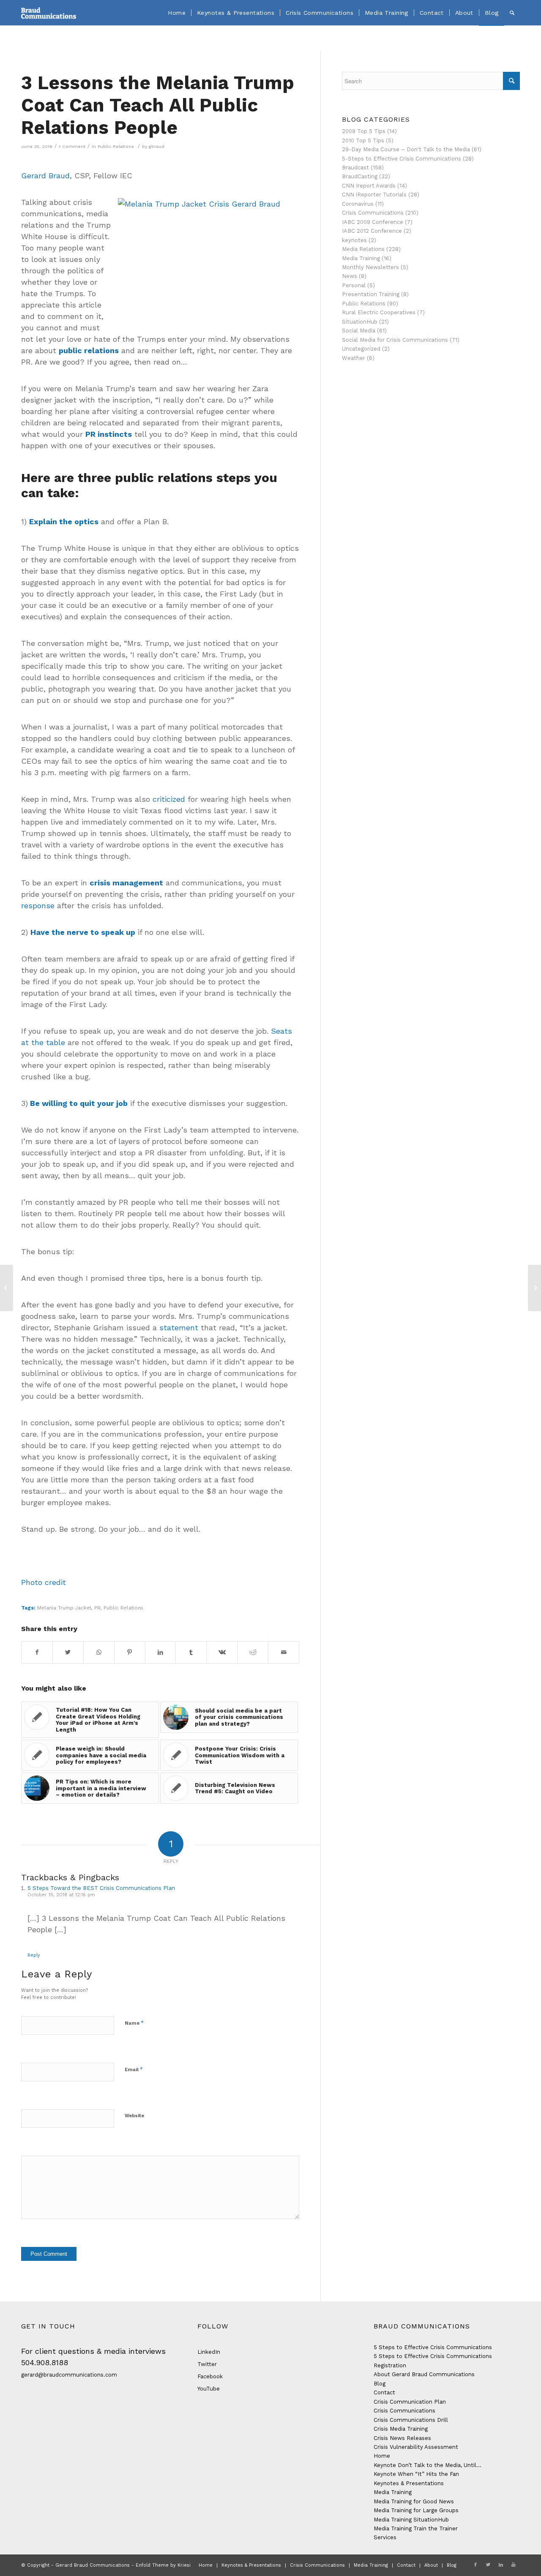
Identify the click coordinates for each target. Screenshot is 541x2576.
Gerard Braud (45, 176)
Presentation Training (371, 294)
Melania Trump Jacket (64, 1608)
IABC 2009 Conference (373, 222)
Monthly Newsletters (370, 267)
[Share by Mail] (284, 1652)
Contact (384, 2392)
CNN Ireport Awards (369, 186)
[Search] (512, 13)
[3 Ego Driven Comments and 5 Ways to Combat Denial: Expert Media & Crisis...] (7, 1288)
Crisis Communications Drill (411, 2420)
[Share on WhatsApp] (99, 1652)
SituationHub (360, 322)
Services (385, 2537)
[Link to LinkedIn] (501, 2565)
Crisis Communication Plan (410, 2402)
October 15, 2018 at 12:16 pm (61, 1895)
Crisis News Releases (402, 2438)
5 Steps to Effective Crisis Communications (433, 2347)
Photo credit (44, 1582)
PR (97, 1608)
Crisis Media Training (401, 2429)
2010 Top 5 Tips (363, 140)
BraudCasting (360, 176)
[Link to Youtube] (514, 2565)
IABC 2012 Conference (372, 231)
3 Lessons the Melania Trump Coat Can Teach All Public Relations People (158, 105)
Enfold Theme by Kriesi (163, 2565)
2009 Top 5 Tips (364, 131)
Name (134, 2023)
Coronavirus (358, 204)
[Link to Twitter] (488, 2565)
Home (382, 2456)
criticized (169, 799)
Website (134, 2116)
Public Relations (116, 146)
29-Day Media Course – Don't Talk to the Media (406, 149)
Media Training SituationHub (411, 2520)
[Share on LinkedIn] (161, 1652)
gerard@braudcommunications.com (69, 2375)
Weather (354, 358)
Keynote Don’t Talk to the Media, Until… (428, 2465)
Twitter (207, 2364)
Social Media (359, 331)
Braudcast (355, 167)
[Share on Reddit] (253, 1652)
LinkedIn (209, 2352)
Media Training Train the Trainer (416, 2528)
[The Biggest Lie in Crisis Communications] (534, 1288)
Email (134, 2069)
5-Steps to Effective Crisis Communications (402, 159)
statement (179, 1327)
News (350, 276)
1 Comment (72, 146)
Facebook (210, 2376)
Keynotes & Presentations (409, 2483)
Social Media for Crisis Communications (395, 340)
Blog (380, 2384)
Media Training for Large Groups (416, 2510)
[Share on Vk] (222, 1652)
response (38, 905)
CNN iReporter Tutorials (374, 195)
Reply (34, 1955)
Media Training (361, 258)
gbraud (157, 146)
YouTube (209, 2389)
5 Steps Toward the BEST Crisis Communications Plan (101, 1888)
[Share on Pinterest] (130, 1652)
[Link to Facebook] (475, 2565)
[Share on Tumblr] (191, 1652)
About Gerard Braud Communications (424, 2374)
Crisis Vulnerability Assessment (416, 2447)
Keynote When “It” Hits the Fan (416, 2474)
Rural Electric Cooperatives (379, 312)
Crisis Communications (373, 213)
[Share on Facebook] (37, 1652)
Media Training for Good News (414, 2501)
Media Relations (363, 249)
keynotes (354, 240)
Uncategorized (361, 349)
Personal (354, 285)
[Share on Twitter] (68, 1652)
